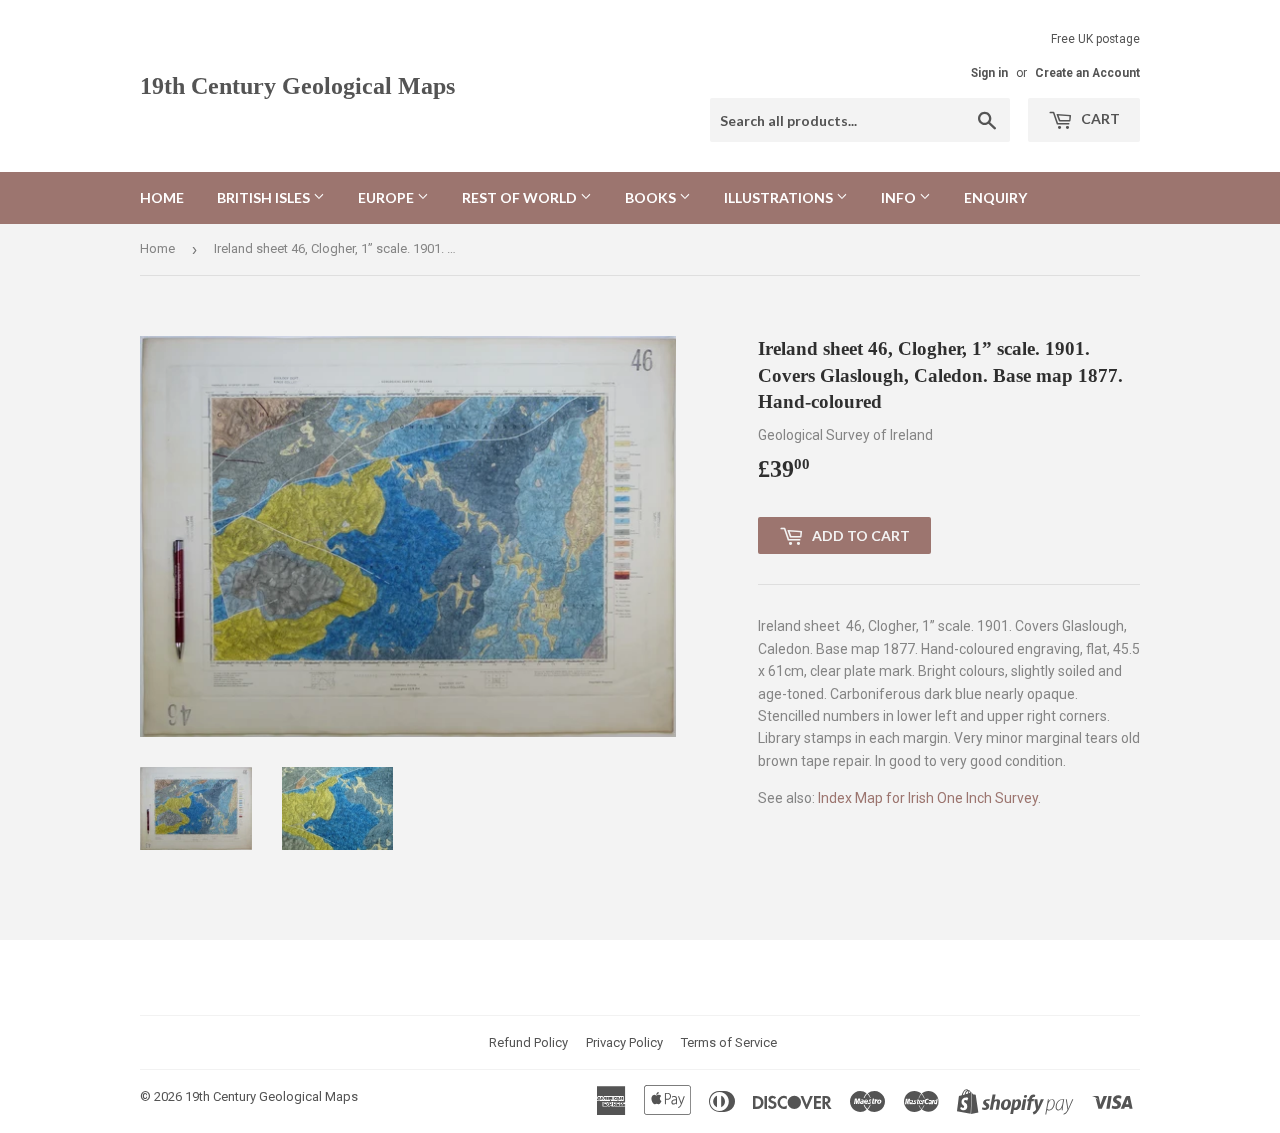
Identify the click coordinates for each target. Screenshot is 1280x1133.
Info (900, 197)
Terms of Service (729, 1042)
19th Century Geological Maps (297, 85)
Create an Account (1087, 73)
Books (652, 197)
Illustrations (780, 197)
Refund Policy (528, 1042)
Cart (1099, 118)
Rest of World (521, 197)
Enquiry (995, 197)
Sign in (989, 73)
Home (162, 197)
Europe (387, 197)
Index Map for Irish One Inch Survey (928, 798)
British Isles (265, 197)
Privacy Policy (624, 1042)
